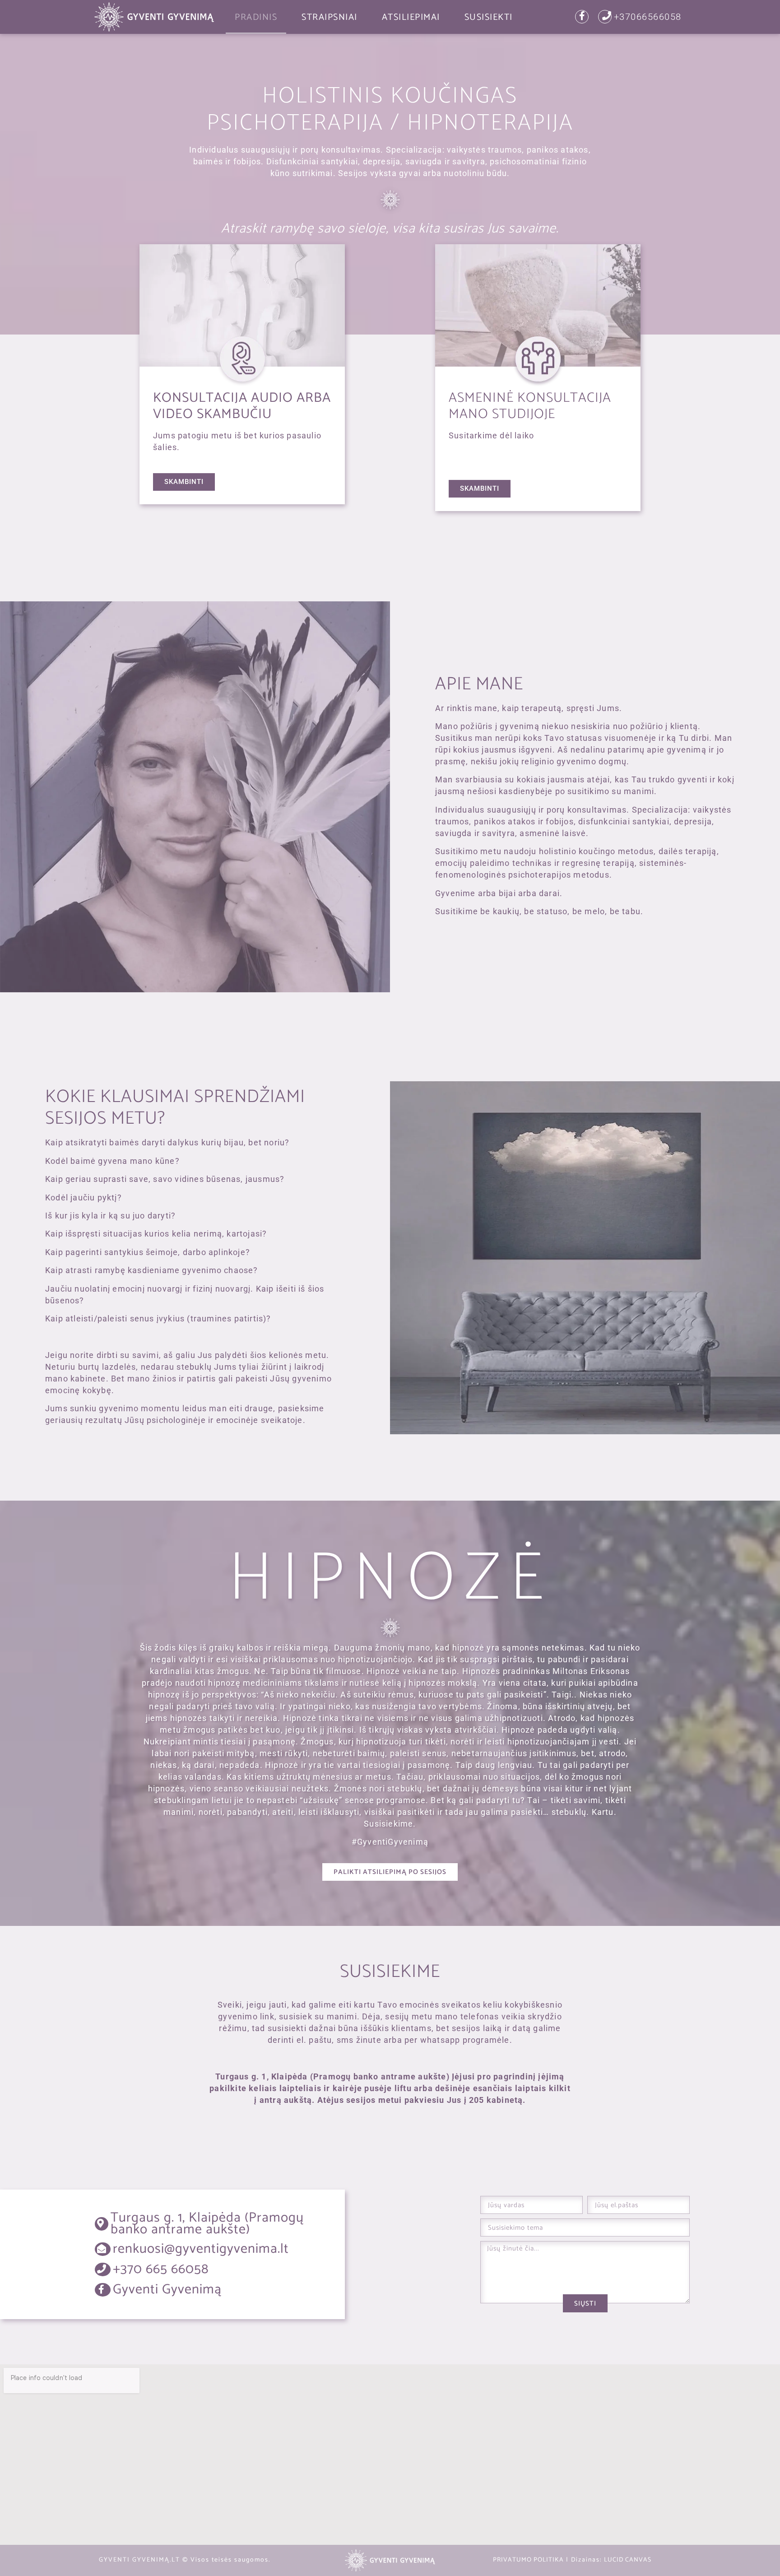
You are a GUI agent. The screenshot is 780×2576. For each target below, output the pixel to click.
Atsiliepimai (411, 17)
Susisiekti (489, 17)
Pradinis (256, 17)
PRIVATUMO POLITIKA (528, 2560)
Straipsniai (330, 17)
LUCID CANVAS (628, 2560)
